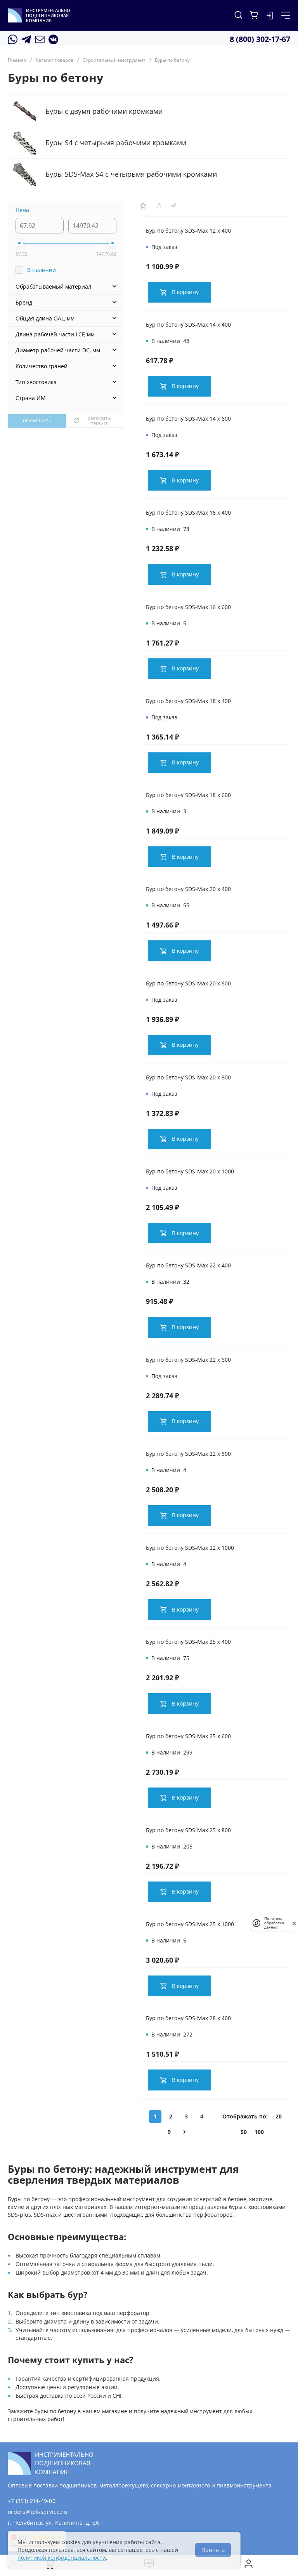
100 (259, 2132)
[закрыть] (294, 1923)
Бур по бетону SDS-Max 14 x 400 (188, 325)
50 (244, 2132)
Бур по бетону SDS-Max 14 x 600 (188, 419)
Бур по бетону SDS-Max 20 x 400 (188, 889)
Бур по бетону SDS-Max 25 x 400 (188, 1642)
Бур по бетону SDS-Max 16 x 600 (188, 607)
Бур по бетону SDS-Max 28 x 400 (188, 2018)
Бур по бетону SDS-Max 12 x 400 (188, 231)
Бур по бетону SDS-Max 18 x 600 (188, 795)
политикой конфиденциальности (62, 2558)
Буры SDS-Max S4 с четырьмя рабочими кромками (131, 174)
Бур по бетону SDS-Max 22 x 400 (188, 1265)
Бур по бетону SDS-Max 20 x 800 (188, 1077)
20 (279, 2116)
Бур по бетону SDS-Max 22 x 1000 (190, 1548)
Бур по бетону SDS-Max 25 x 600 (188, 1736)
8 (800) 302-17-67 (260, 39)
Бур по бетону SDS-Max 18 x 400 (188, 701)
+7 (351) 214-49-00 (32, 2501)
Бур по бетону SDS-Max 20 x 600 (188, 983)
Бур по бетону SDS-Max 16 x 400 (188, 513)
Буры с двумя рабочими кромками (104, 111)
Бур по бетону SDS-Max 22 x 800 (188, 1454)
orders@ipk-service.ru (38, 2512)
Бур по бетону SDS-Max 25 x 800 (188, 1830)
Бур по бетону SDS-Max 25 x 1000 (190, 1924)
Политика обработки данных (274, 1923)
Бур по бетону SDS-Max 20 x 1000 (190, 1171)
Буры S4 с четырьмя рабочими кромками (116, 143)
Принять (213, 2550)
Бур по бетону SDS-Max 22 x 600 (188, 1360)
